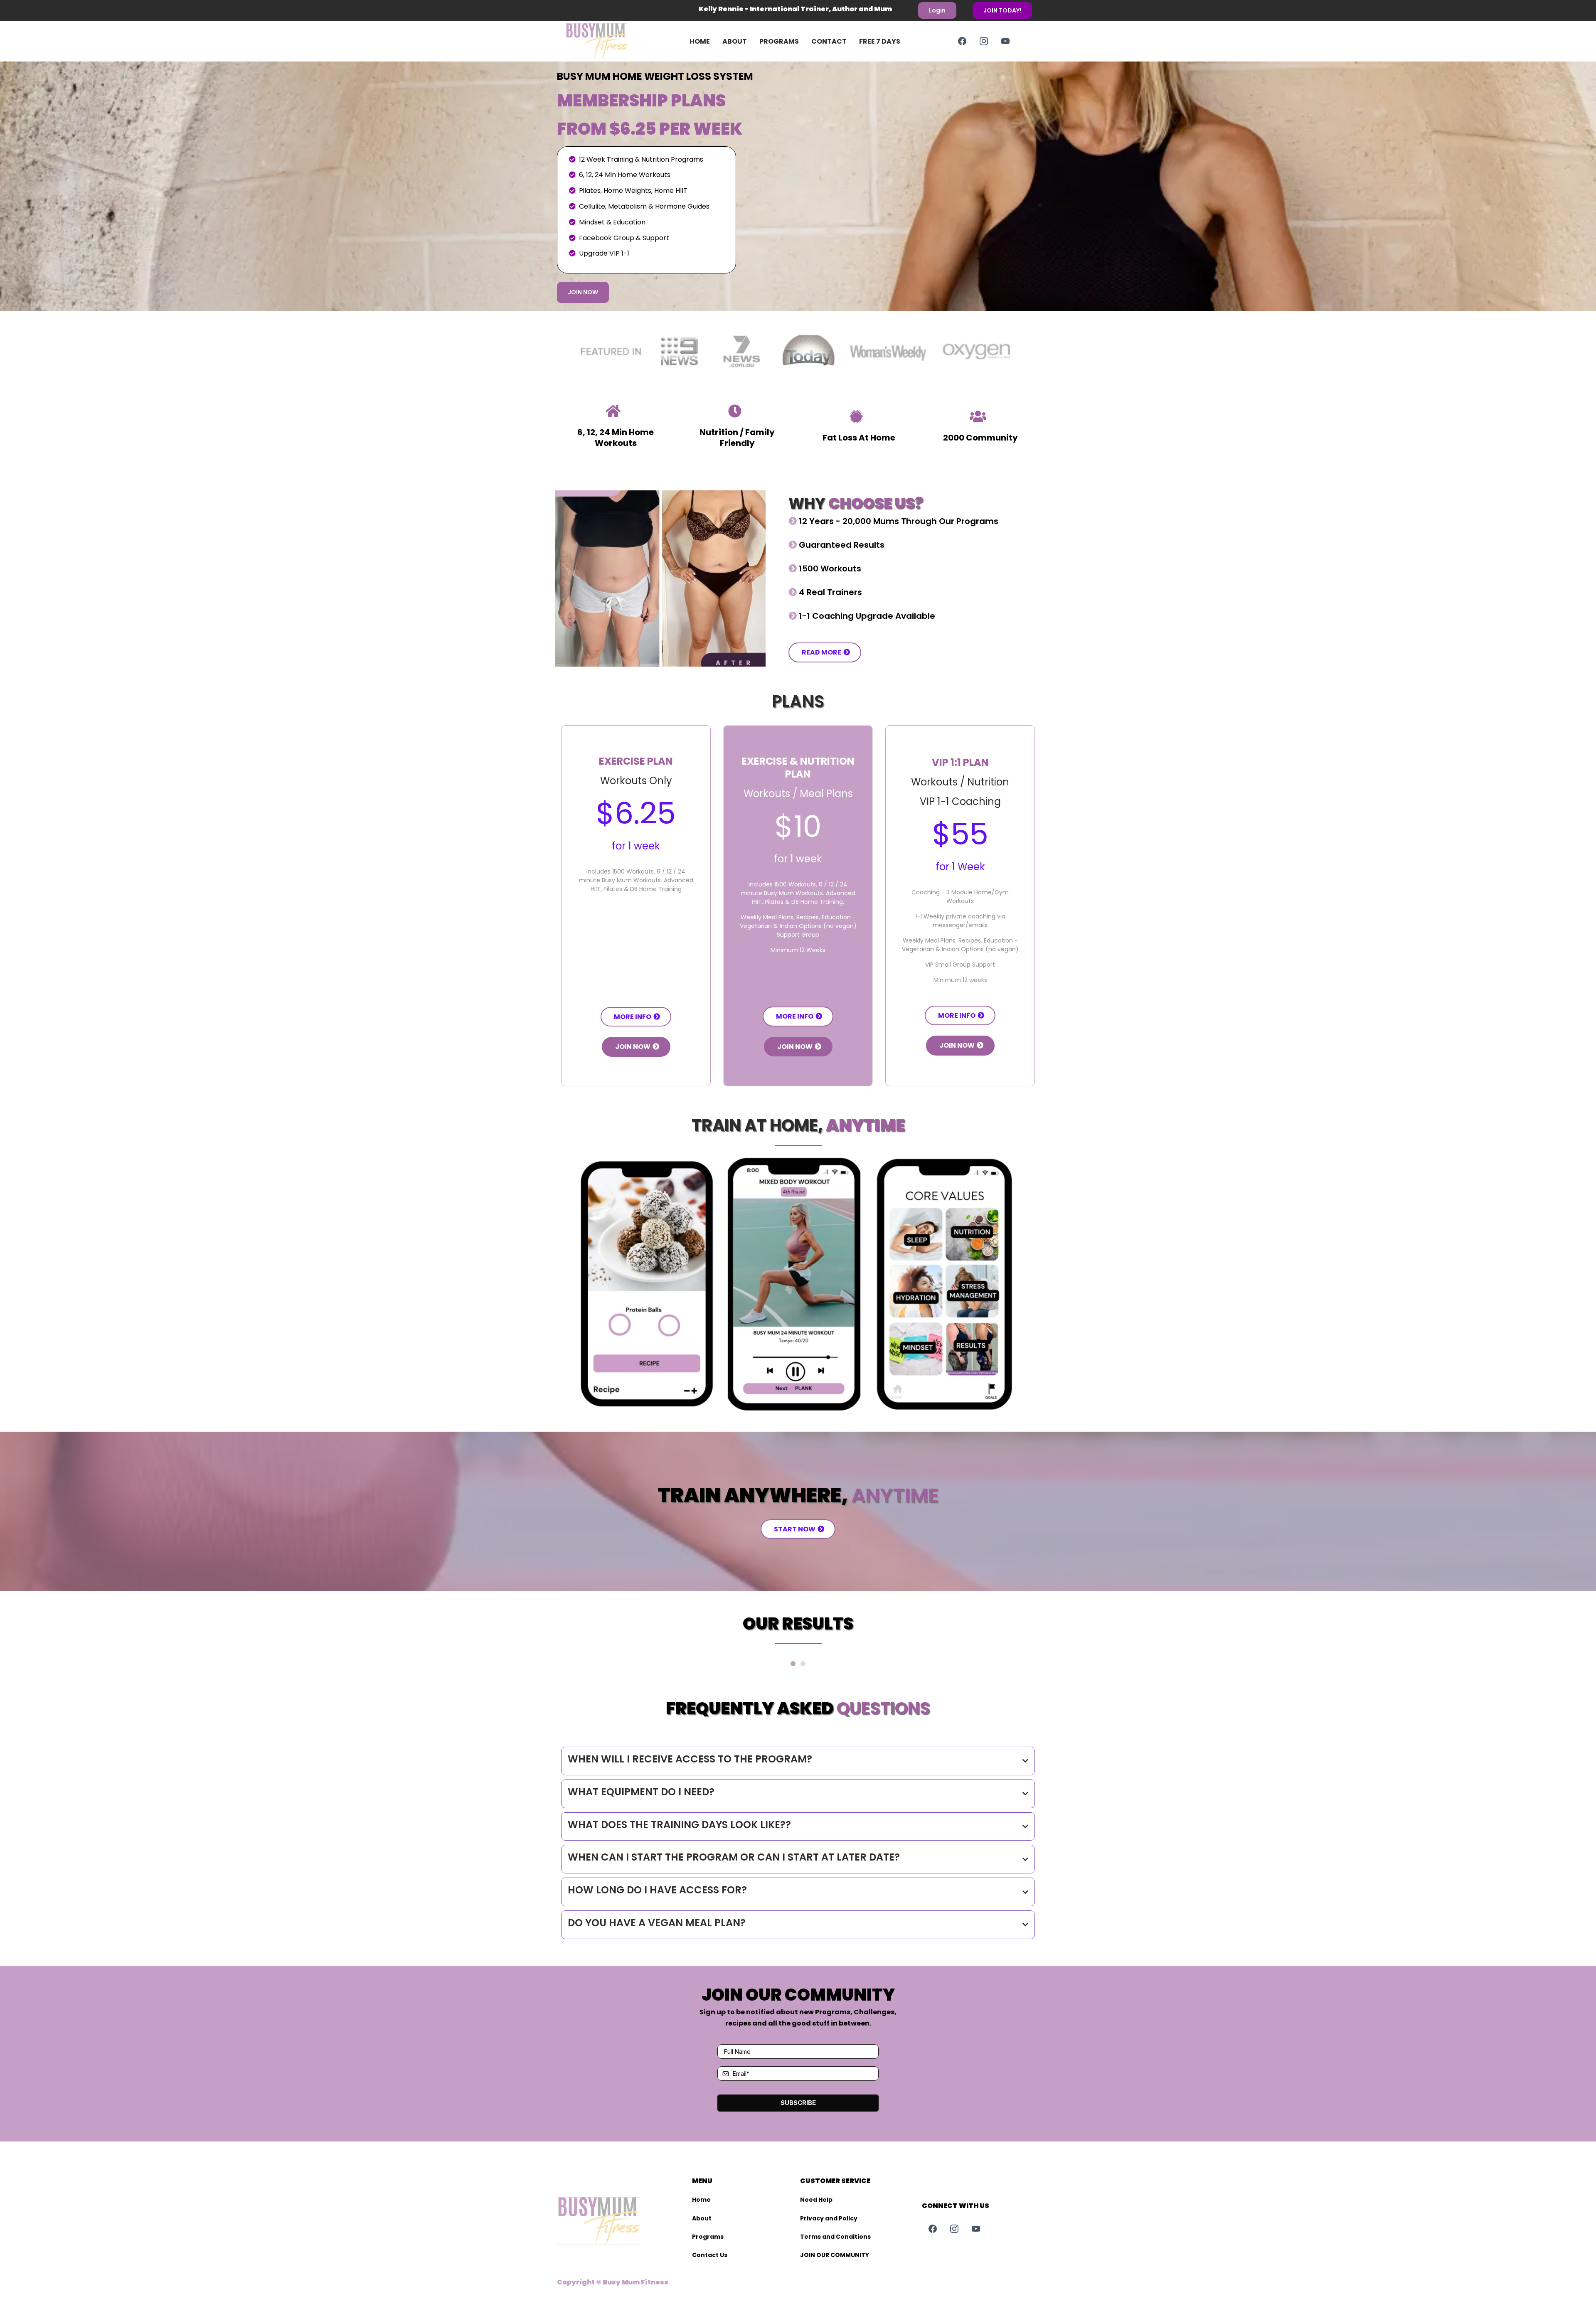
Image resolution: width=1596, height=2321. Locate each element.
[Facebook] (962, 41)
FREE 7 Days (880, 41)
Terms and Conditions (835, 2237)
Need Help (816, 2200)
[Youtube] (1005, 41)
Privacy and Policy (829, 2218)
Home (700, 41)
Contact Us (710, 2255)
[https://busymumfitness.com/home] (609, 41)
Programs (779, 41)
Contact (829, 41)
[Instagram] (984, 41)
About (735, 41)
